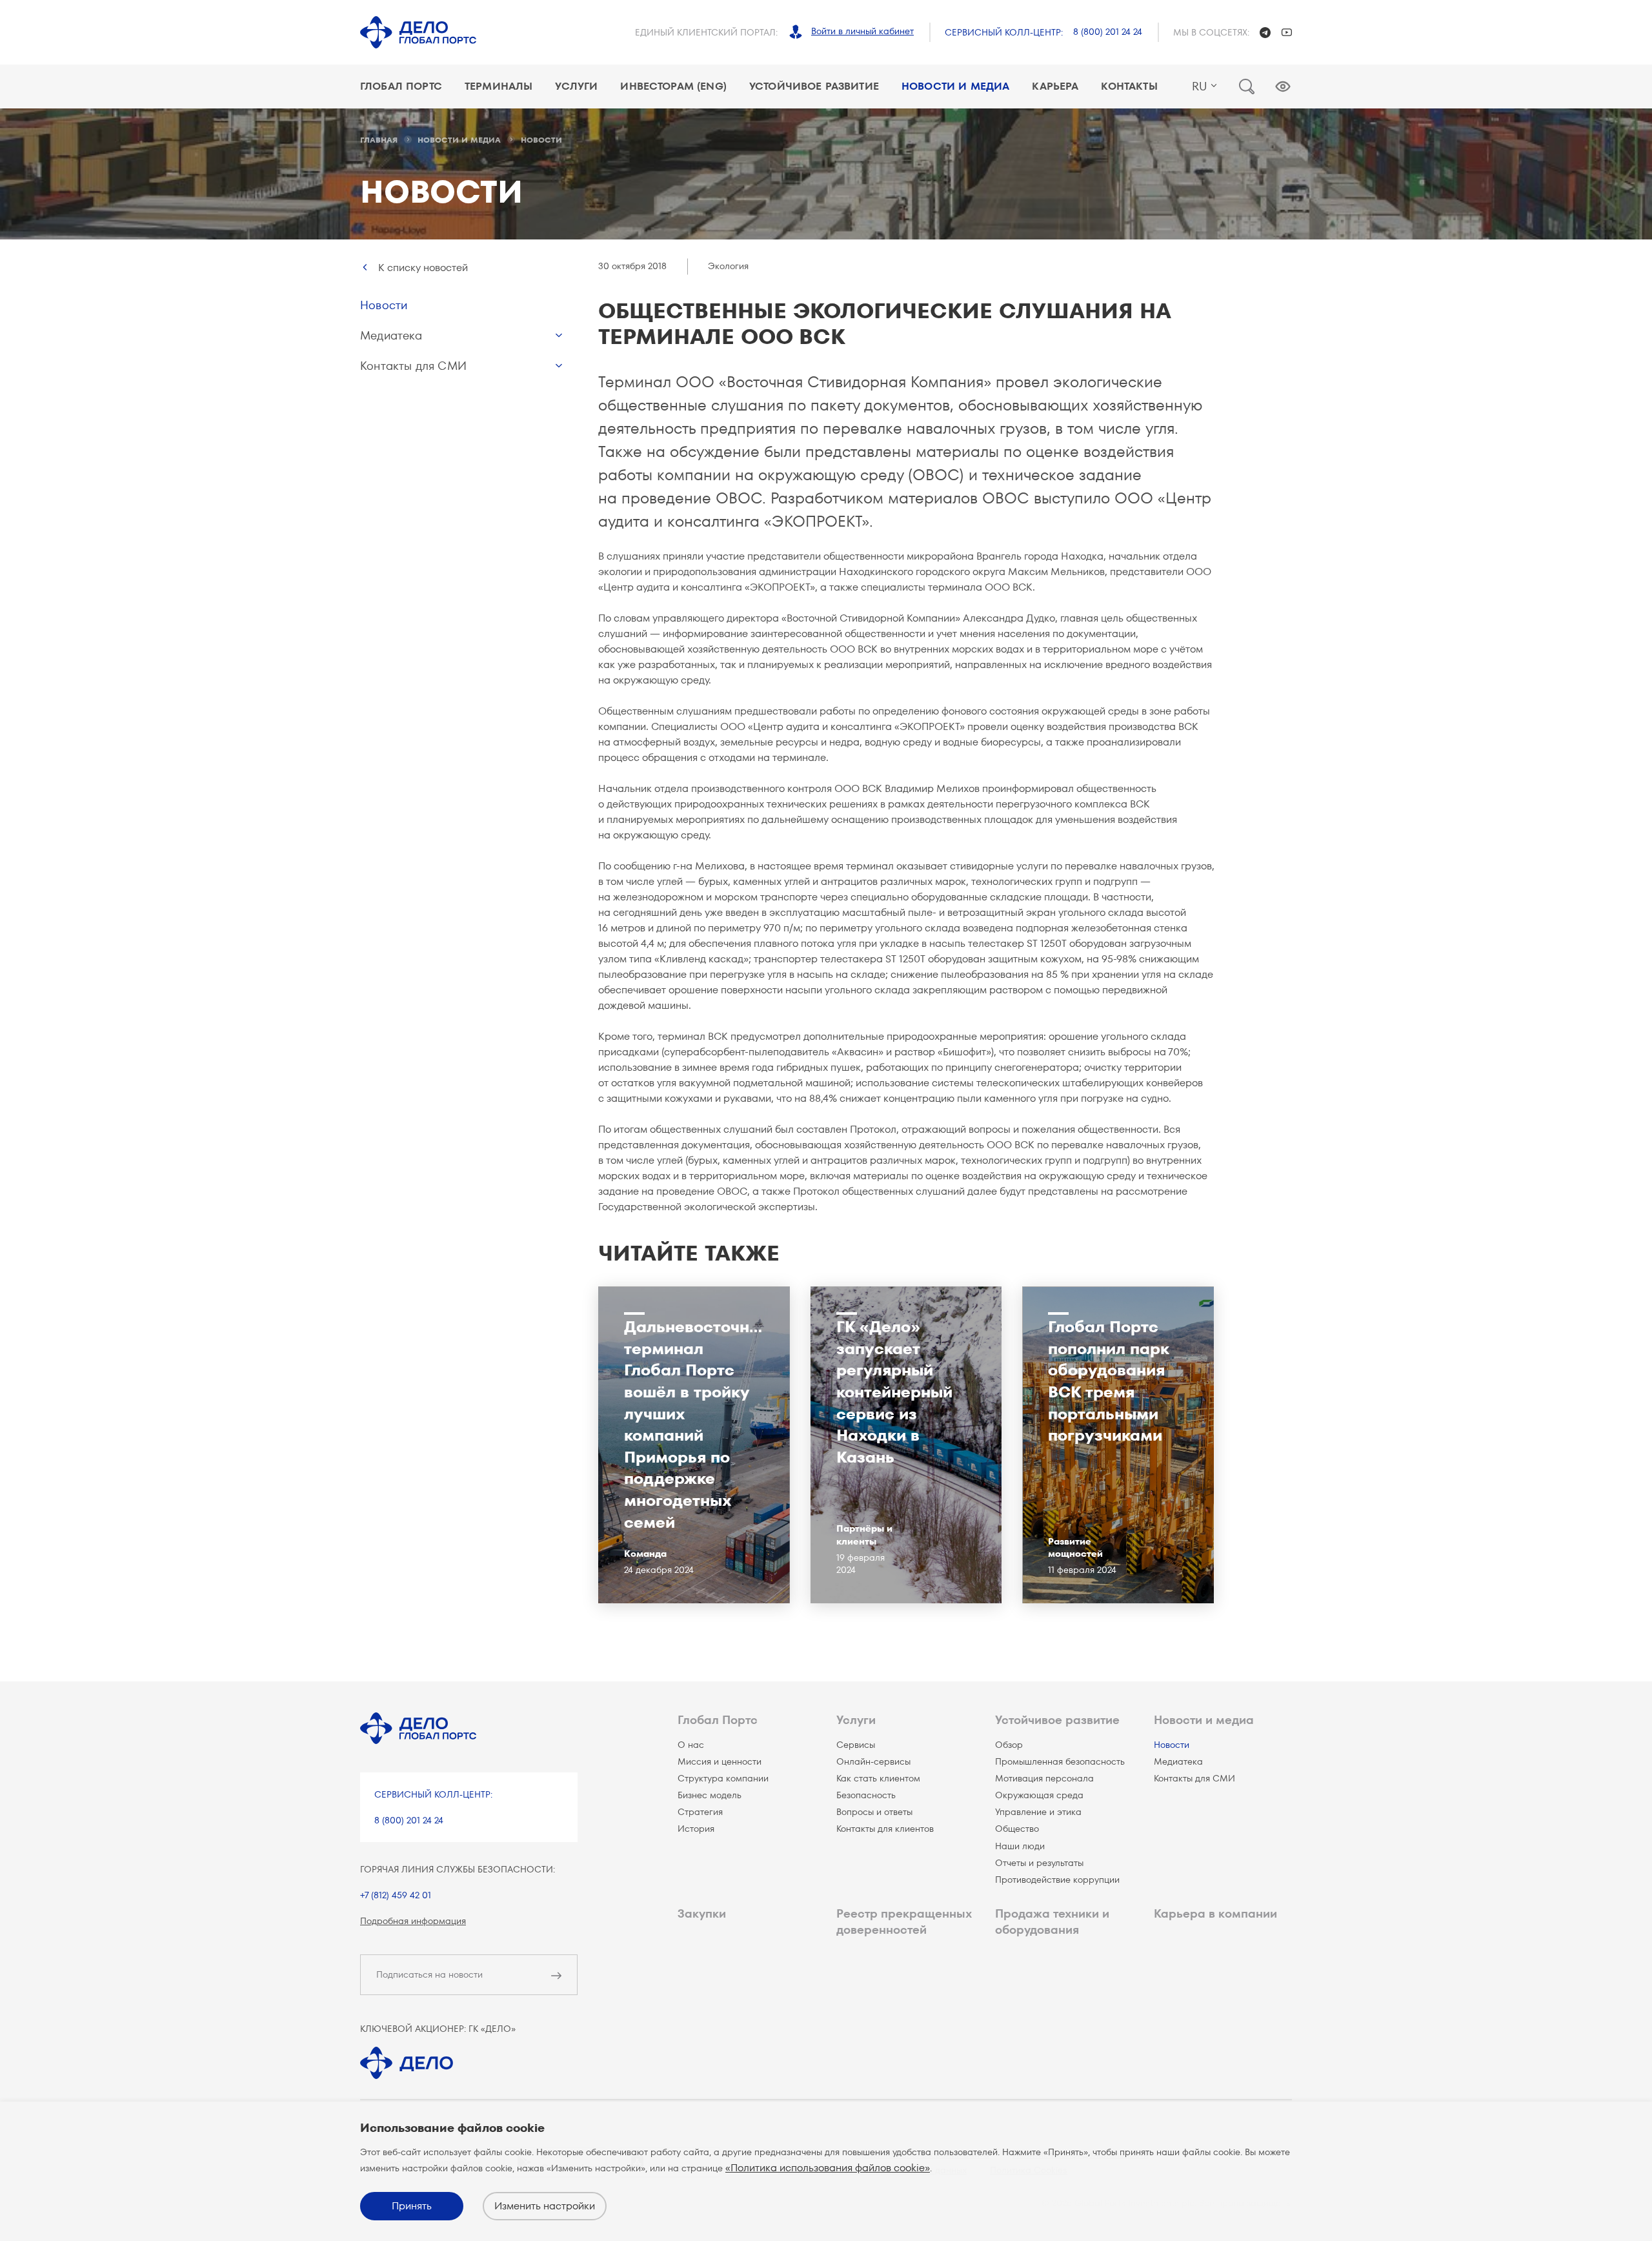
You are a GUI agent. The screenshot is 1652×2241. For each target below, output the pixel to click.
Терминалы (499, 86)
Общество (1017, 1829)
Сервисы (856, 1745)
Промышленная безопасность (1060, 1761)
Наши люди (1020, 1846)
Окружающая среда (1039, 1795)
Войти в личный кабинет (862, 31)
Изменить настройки (545, 2206)
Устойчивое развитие (814, 86)
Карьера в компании (1215, 1913)
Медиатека (391, 335)
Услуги (576, 86)
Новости (384, 305)
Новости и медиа (955, 86)
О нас (691, 1745)
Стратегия (700, 1812)
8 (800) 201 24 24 (1108, 32)
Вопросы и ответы (874, 1812)
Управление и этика (1038, 1812)
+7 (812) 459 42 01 (396, 1895)
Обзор (1009, 1745)
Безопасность (866, 1795)
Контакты (1129, 86)
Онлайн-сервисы (873, 1761)
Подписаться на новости (429, 1974)
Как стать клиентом (878, 1778)
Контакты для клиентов (885, 1829)
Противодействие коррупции (1057, 1880)
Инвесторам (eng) (673, 86)
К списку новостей (423, 268)
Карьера (1055, 86)
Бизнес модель (710, 1795)
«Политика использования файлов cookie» (828, 2168)
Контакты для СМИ (413, 366)
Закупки (702, 1913)
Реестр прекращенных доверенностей (904, 1922)
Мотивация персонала (1044, 1778)
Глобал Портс (401, 86)
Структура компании (723, 1778)
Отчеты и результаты (1039, 1863)
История (696, 1829)
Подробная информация (413, 1921)
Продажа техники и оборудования (1052, 1922)
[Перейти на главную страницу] (418, 32)
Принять (412, 2206)
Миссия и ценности (720, 1761)
